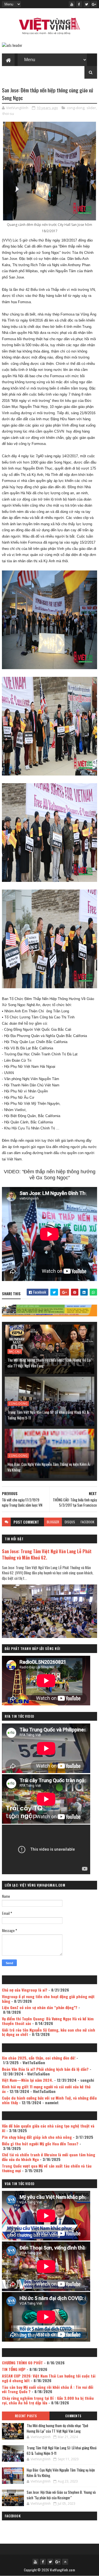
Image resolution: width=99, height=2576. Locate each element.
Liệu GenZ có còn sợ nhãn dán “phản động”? (40, 2007)
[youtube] (72, 4)
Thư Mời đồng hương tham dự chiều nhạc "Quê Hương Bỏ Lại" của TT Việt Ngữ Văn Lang (50, 1363)
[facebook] (79, 4)
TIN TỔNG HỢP (14, 2369)
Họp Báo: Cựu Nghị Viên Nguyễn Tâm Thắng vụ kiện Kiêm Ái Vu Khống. (49, 1467)
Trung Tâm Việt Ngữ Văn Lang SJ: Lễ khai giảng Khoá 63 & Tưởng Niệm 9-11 (48, 1415)
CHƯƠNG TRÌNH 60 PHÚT (22, 2363)
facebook (87, 1522)
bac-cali (15, 1351)
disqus (70, 1522)
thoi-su (8, 113)
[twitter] (87, 4)
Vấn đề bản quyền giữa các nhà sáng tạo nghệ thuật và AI (48, 2128)
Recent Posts (26, 2416)
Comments (73, 2416)
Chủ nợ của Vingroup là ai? (25, 1990)
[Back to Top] (65, 2562)
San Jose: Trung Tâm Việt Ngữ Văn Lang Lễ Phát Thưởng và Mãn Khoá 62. (47, 1554)
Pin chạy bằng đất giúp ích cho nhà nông (37, 2137)
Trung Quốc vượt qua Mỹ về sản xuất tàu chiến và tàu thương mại (47, 2168)
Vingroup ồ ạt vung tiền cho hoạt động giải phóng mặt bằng (48, 1999)
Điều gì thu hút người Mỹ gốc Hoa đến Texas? (40, 2144)
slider (91, 108)
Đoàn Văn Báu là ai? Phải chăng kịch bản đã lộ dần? (45, 2069)
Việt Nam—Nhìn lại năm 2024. (28, 2080)
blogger (53, 1522)
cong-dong (76, 108)
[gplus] (94, 4)
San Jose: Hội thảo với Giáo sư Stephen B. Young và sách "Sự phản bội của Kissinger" (61, 2495)
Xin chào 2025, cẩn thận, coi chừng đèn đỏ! (39, 2058)
